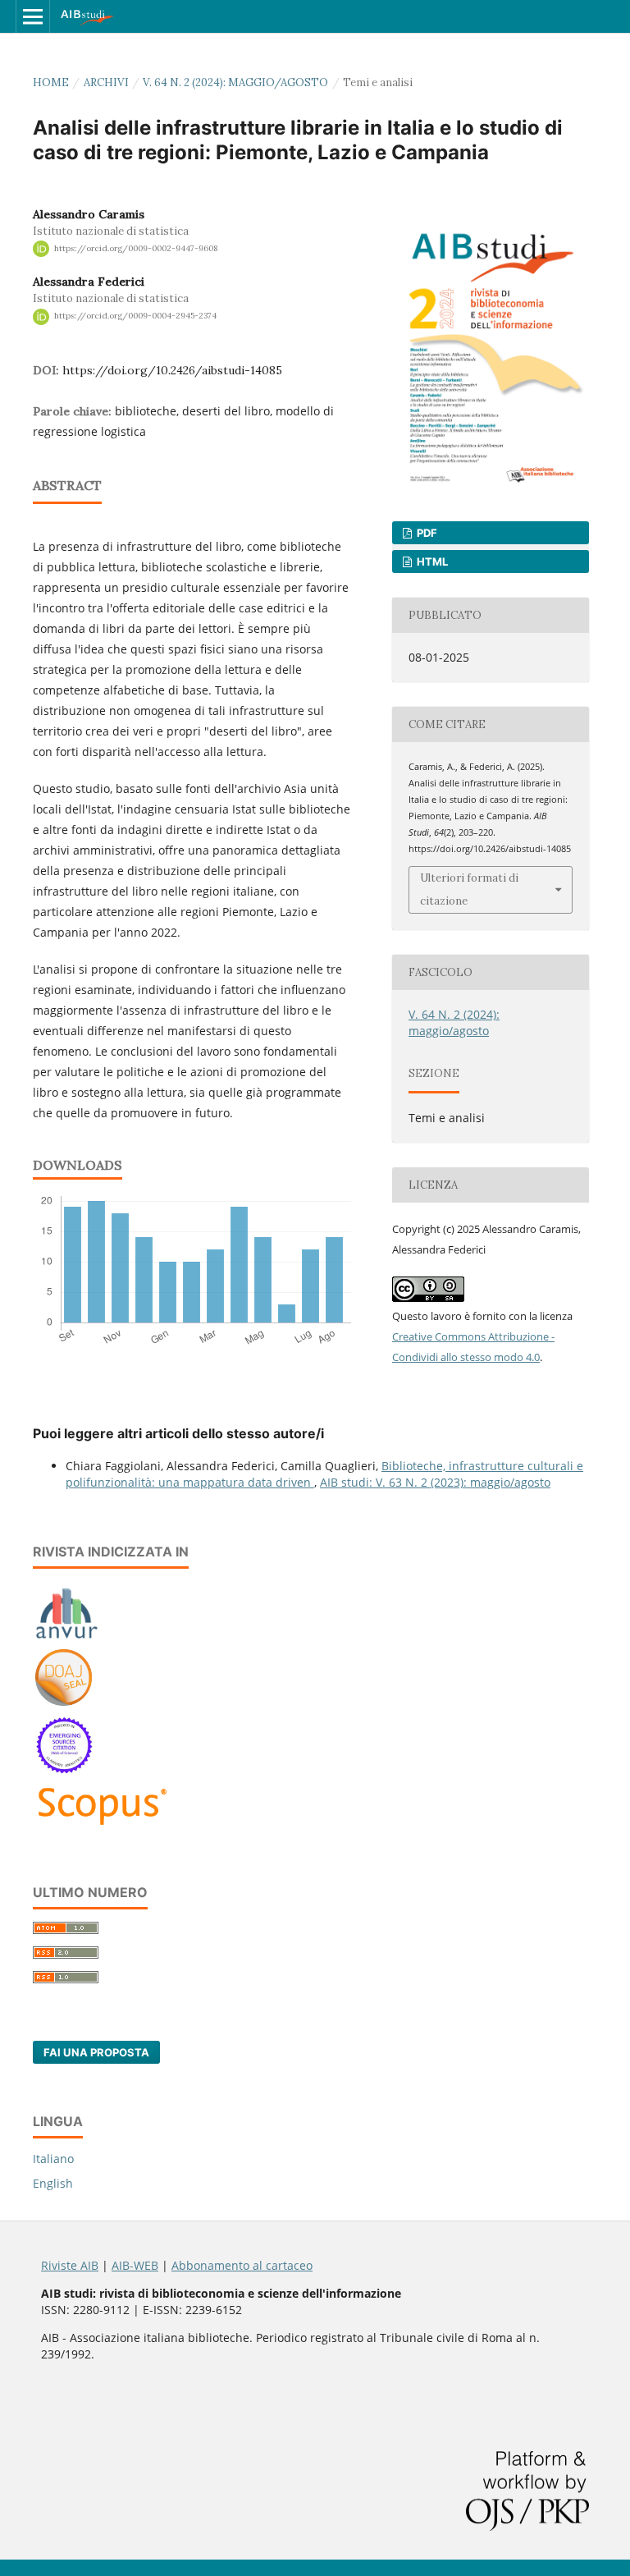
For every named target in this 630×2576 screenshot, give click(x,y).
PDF (426, 533)
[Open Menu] (33, 16)
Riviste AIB (70, 2265)
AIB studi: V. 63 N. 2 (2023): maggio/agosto (435, 1482)
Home (51, 83)
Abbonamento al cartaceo (242, 2265)
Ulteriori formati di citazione (469, 889)
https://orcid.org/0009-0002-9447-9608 (136, 248)
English (53, 2183)
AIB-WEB (135, 2265)
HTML (431, 561)
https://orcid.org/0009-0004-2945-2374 (135, 316)
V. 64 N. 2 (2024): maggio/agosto (235, 83)
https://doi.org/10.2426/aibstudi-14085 (172, 370)
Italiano (53, 2159)
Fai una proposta (96, 2052)
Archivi (106, 83)
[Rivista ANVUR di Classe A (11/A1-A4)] (67, 1638)
